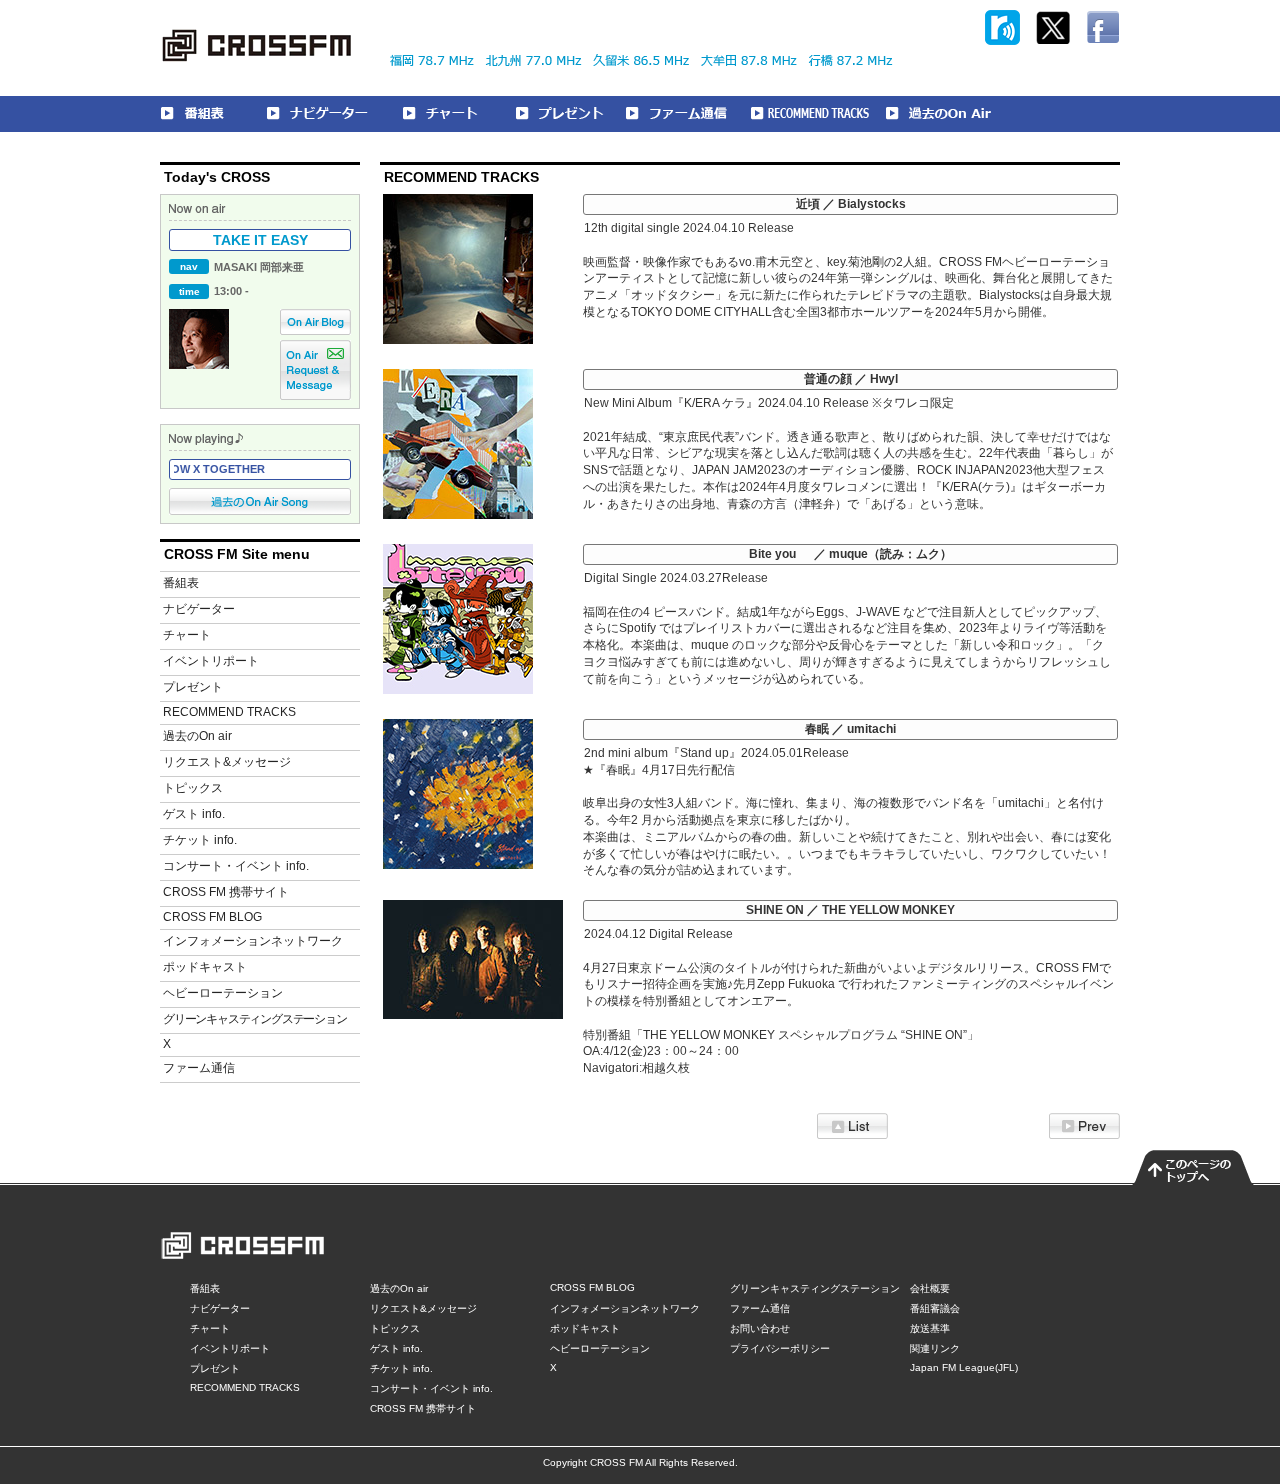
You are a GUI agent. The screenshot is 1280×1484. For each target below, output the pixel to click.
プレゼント (193, 687)
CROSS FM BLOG (212, 917)
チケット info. (200, 840)
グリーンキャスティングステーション (255, 1019)
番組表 (181, 583)
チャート (187, 635)
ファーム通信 (199, 1068)
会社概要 (930, 1288)
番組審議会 (935, 1308)
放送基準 (930, 1328)
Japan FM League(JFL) (964, 1367)
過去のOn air (197, 736)
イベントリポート (211, 661)
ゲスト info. (194, 814)
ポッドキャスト (205, 967)
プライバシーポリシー (780, 1348)
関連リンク (935, 1348)
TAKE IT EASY (260, 240)
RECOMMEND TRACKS (229, 712)
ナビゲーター (199, 609)
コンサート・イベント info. (236, 866)
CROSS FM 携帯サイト (226, 892)
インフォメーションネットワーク (253, 941)
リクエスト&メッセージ (227, 762)
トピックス (193, 788)
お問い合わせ (760, 1328)
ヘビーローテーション (223, 993)
